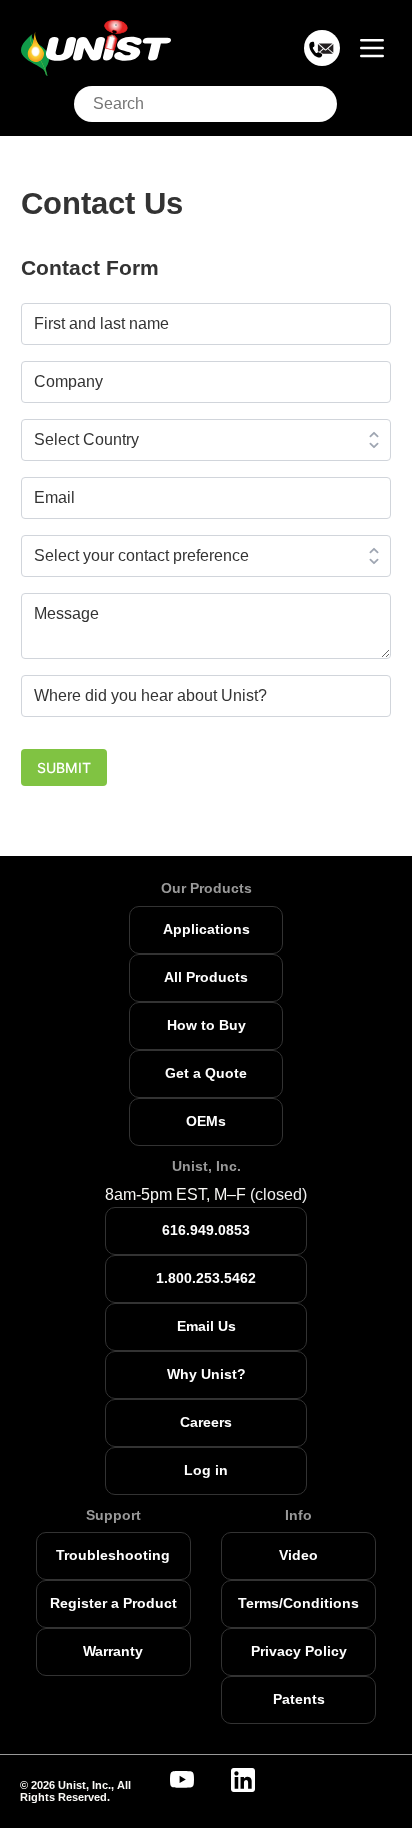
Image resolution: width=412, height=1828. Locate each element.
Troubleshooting (113, 1555)
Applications (206, 929)
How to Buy (206, 1025)
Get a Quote (206, 1073)
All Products (206, 977)
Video (298, 1555)
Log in (206, 1470)
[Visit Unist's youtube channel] (194, 1780)
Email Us (206, 1326)
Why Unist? (206, 1374)
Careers (206, 1422)
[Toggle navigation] (372, 48)
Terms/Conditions (298, 1603)
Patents (299, 1699)
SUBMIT (64, 767)
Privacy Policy (299, 1651)
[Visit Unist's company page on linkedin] (255, 1780)
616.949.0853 (206, 1230)
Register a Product (113, 1603)
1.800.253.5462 (206, 1278)
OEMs (206, 1121)
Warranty (113, 1651)
